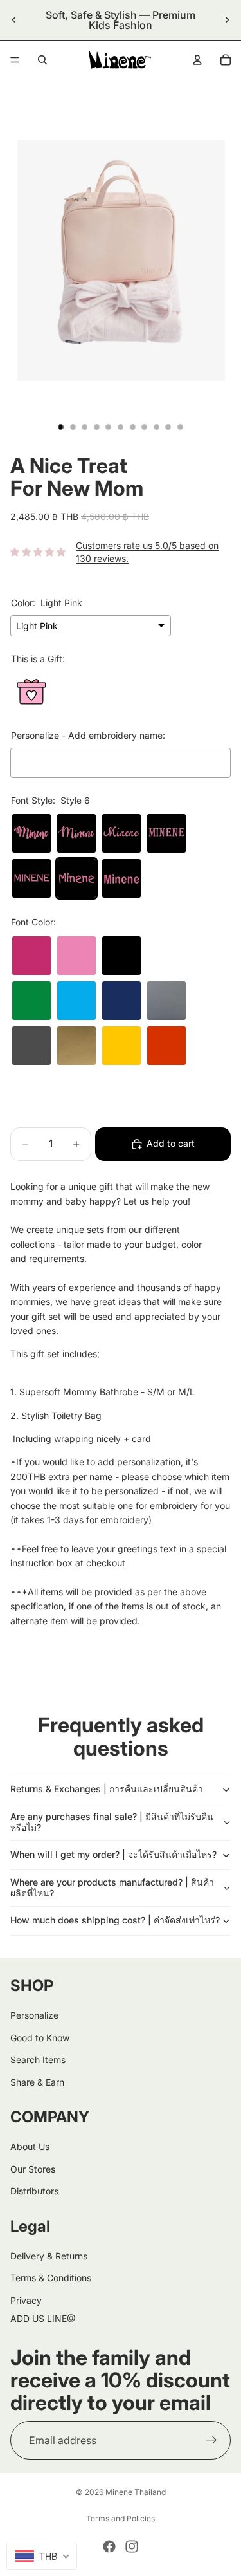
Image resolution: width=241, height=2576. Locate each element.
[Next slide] (227, 20)
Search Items (38, 2060)
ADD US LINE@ (43, 2318)
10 (168, 427)
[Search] (42, 60)
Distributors (34, 2191)
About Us (30, 2146)
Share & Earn (37, 2081)
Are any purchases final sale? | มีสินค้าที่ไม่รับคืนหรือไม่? (112, 1822)
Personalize (34, 2015)
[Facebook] (109, 2546)
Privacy (26, 2300)
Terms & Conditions (51, 2278)
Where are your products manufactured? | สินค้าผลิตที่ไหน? (112, 1887)
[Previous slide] (14, 20)
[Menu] (15, 60)
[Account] (197, 60)
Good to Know (40, 2038)
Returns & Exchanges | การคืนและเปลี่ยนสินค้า (107, 1789)
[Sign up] (211, 2440)
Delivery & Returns (49, 2256)
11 (180, 427)
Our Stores (33, 2169)
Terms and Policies (121, 2518)
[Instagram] (132, 2546)
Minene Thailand (136, 2492)
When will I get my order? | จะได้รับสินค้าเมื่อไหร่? (113, 1854)
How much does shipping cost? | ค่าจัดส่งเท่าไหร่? (115, 1920)
